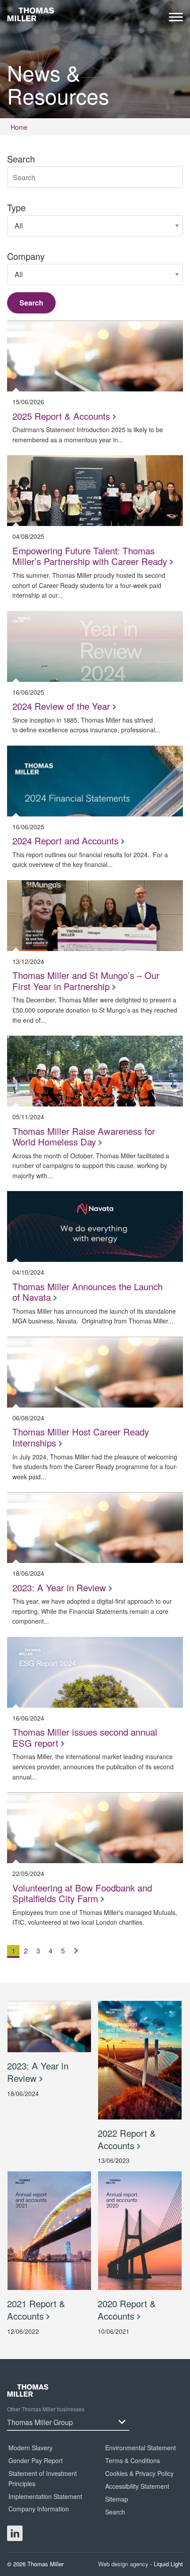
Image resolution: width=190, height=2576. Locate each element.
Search (21, 159)
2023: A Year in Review (38, 2072)
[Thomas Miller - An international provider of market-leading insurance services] (31, 14)
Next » (78, 1958)
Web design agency (124, 2564)
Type (16, 208)
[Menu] (176, 19)
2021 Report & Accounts (36, 2310)
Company (26, 256)
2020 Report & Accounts (127, 2310)
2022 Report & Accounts (127, 2139)
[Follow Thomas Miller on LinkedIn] (15, 2533)
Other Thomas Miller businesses (46, 2409)
